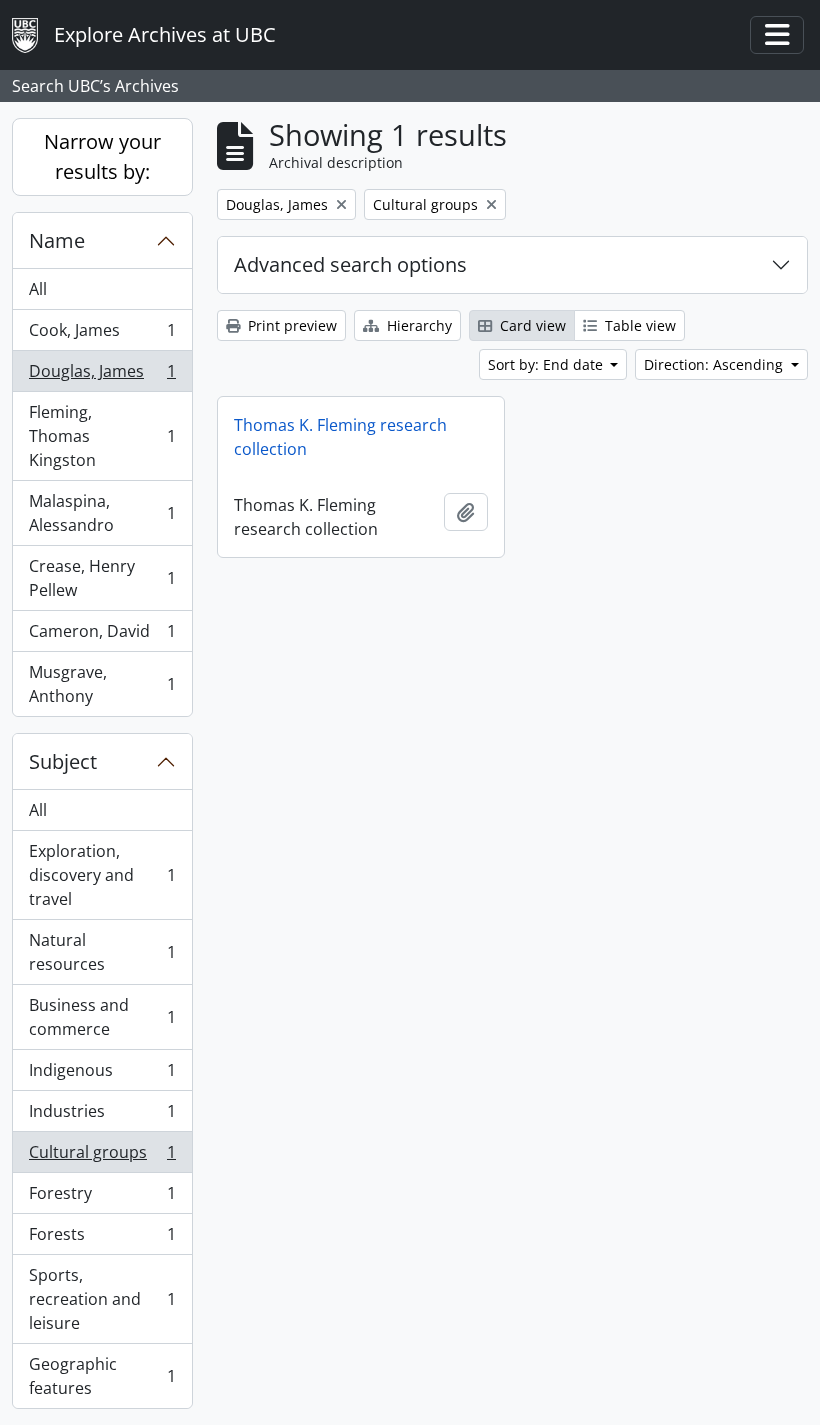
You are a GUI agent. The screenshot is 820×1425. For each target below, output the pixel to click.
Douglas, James (102, 376)
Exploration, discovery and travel (102, 875)
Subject (63, 761)
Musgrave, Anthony (102, 684)
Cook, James (102, 335)
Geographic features (102, 1376)
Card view (531, 325)
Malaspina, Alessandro (102, 513)
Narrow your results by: (102, 156)
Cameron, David (102, 636)
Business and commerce (102, 1017)
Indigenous (102, 1075)
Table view (638, 325)
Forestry (102, 1198)
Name (57, 240)
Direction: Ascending (715, 364)
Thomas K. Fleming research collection (340, 437)
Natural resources (102, 952)
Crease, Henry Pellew (102, 578)
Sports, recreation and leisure (102, 1299)
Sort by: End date (547, 364)
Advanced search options (350, 264)
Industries (102, 1116)
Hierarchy (417, 325)
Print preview (290, 325)
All (38, 289)
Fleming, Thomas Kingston (102, 436)
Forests (102, 1239)
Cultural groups (102, 1157)
